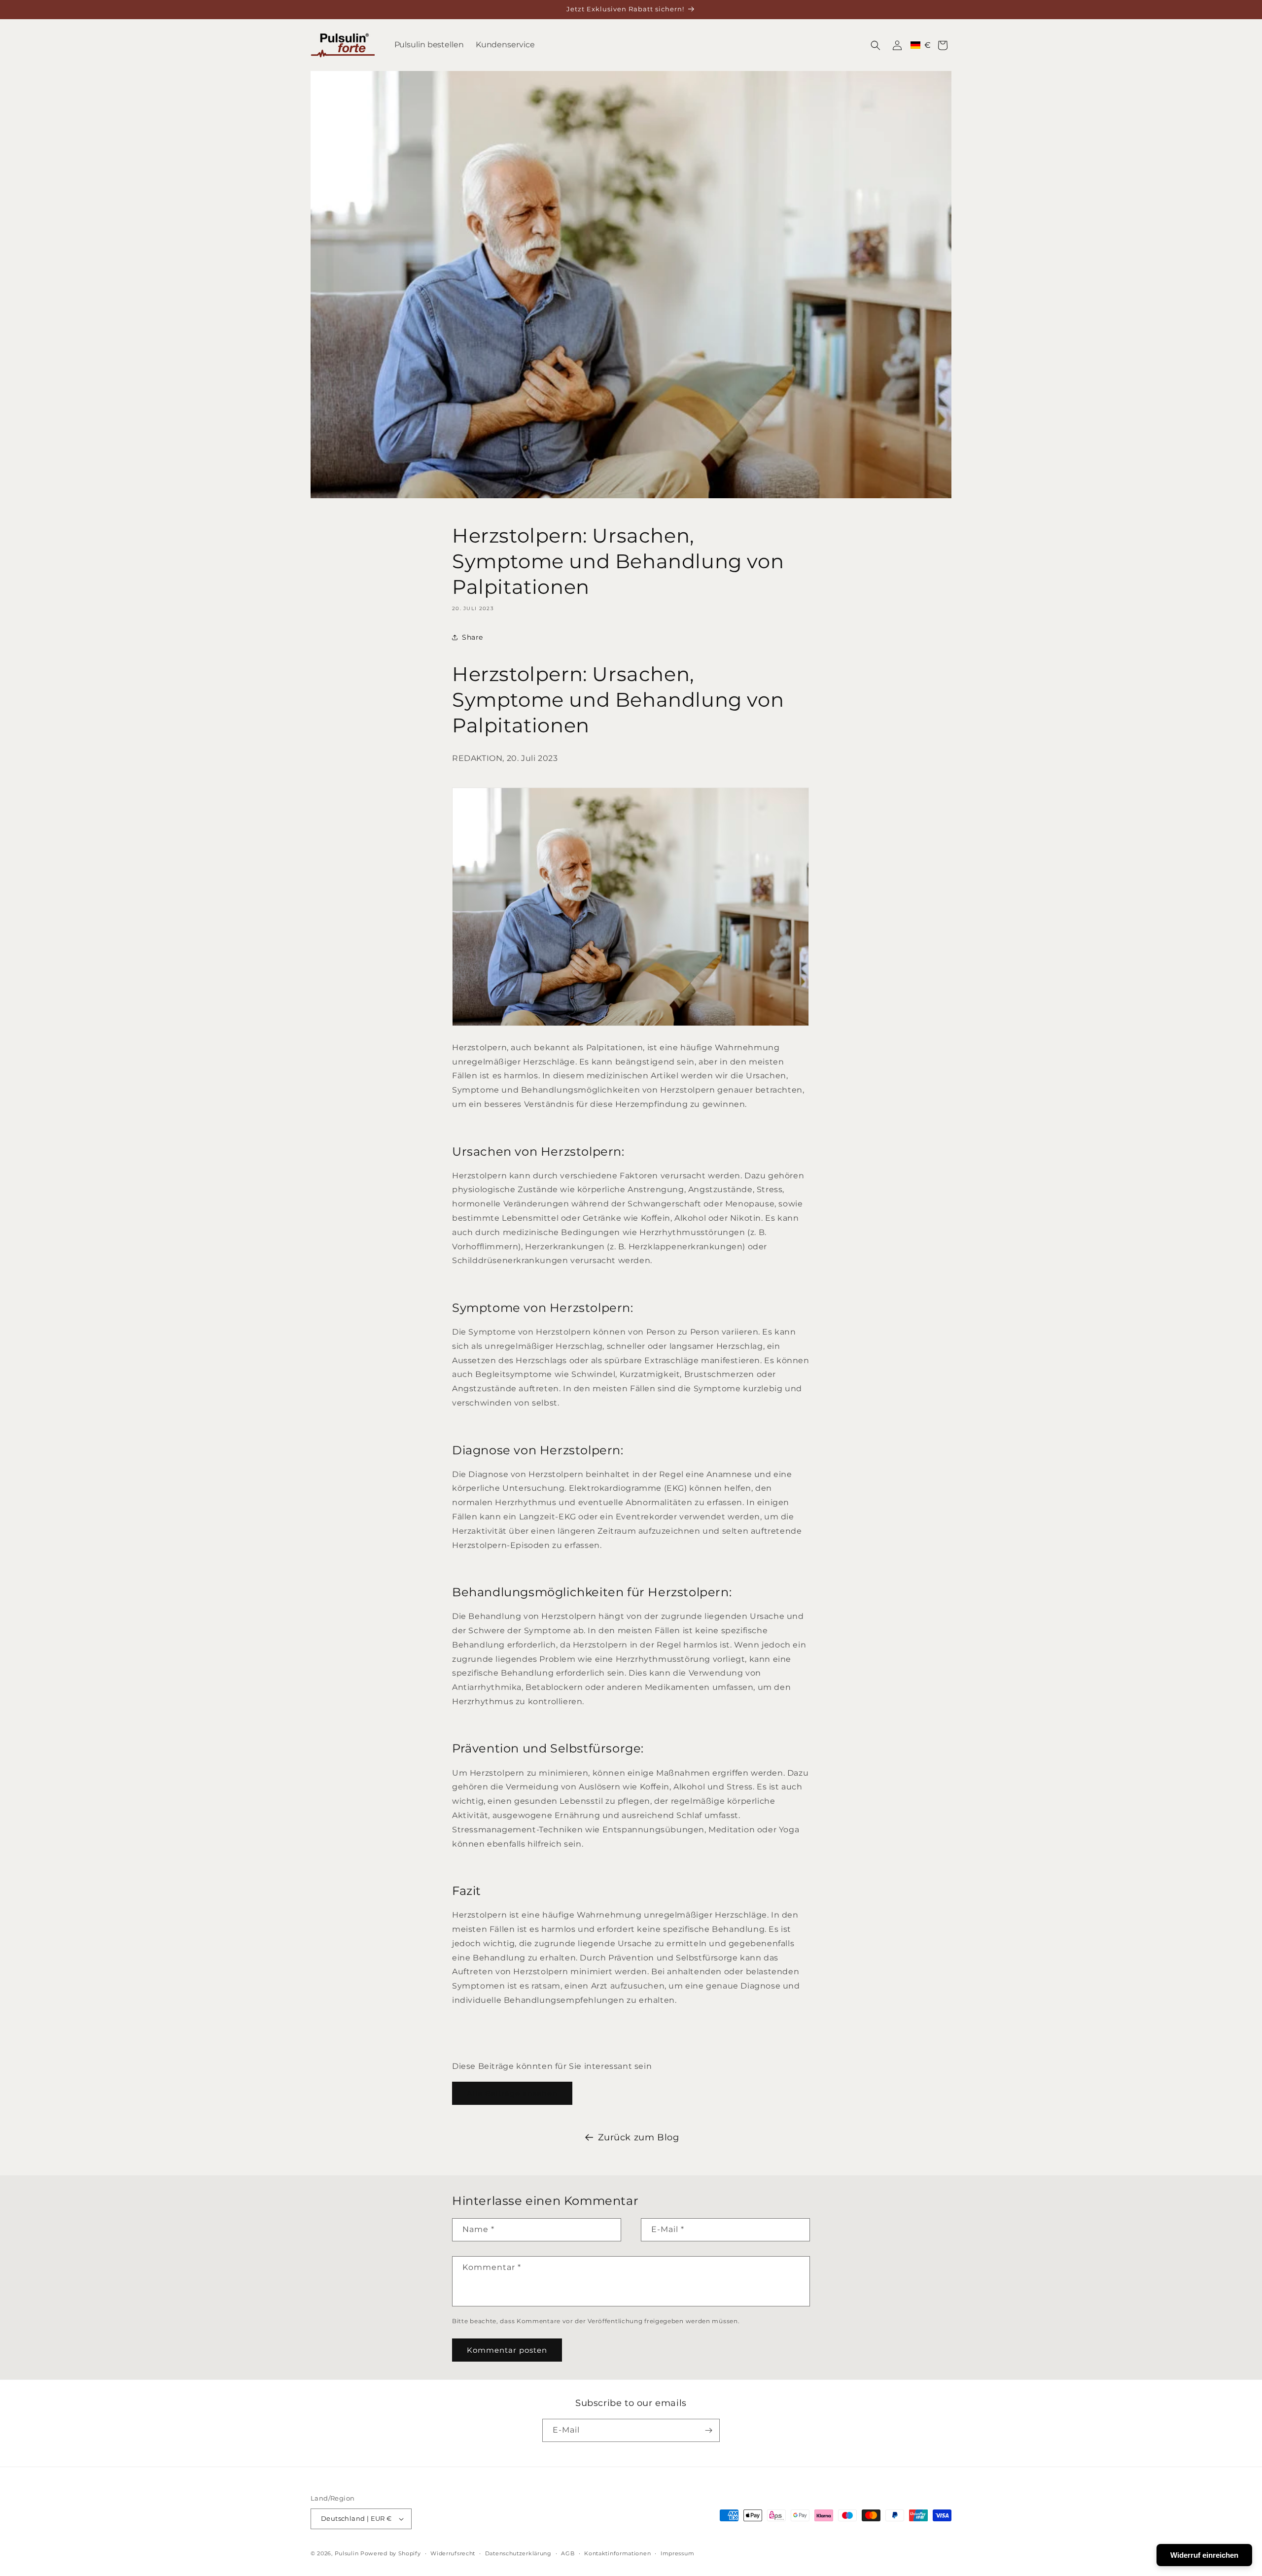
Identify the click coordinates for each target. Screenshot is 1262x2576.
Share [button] (473, 637)
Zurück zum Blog (639, 2137)
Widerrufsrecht (453, 2553)
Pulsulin (347, 2553)
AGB (568, 2553)
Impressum (677, 2553)
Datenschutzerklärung (518, 2553)
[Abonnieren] (708, 2430)
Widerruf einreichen (1204, 2555)
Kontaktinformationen (617, 2553)
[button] (876, 45)
